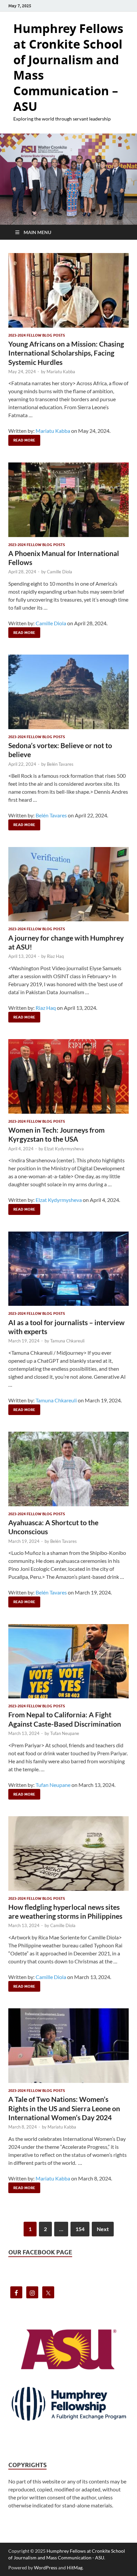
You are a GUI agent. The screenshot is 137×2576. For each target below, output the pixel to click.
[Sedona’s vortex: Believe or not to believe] (68, 692)
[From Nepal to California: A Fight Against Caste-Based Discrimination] (68, 1661)
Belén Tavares (60, 764)
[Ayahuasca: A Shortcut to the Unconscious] (68, 1469)
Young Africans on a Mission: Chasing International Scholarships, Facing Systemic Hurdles (66, 353)
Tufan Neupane (65, 1733)
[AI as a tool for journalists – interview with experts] (68, 1269)
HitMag (75, 2568)
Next (103, 2229)
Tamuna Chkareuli (67, 1341)
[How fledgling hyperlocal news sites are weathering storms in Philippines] (68, 1854)
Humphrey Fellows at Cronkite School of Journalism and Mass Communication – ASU (68, 67)
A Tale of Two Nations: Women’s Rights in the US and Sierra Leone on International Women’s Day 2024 (64, 2108)
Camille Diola (60, 572)
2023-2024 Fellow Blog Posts (37, 335)
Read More (22, 439)
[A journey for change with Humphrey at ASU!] (68, 884)
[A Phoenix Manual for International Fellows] (68, 500)
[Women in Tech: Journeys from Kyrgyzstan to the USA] (68, 1076)
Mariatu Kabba (61, 372)
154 (80, 2229)
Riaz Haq (55, 956)
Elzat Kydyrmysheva (64, 1149)
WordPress (46, 2568)
